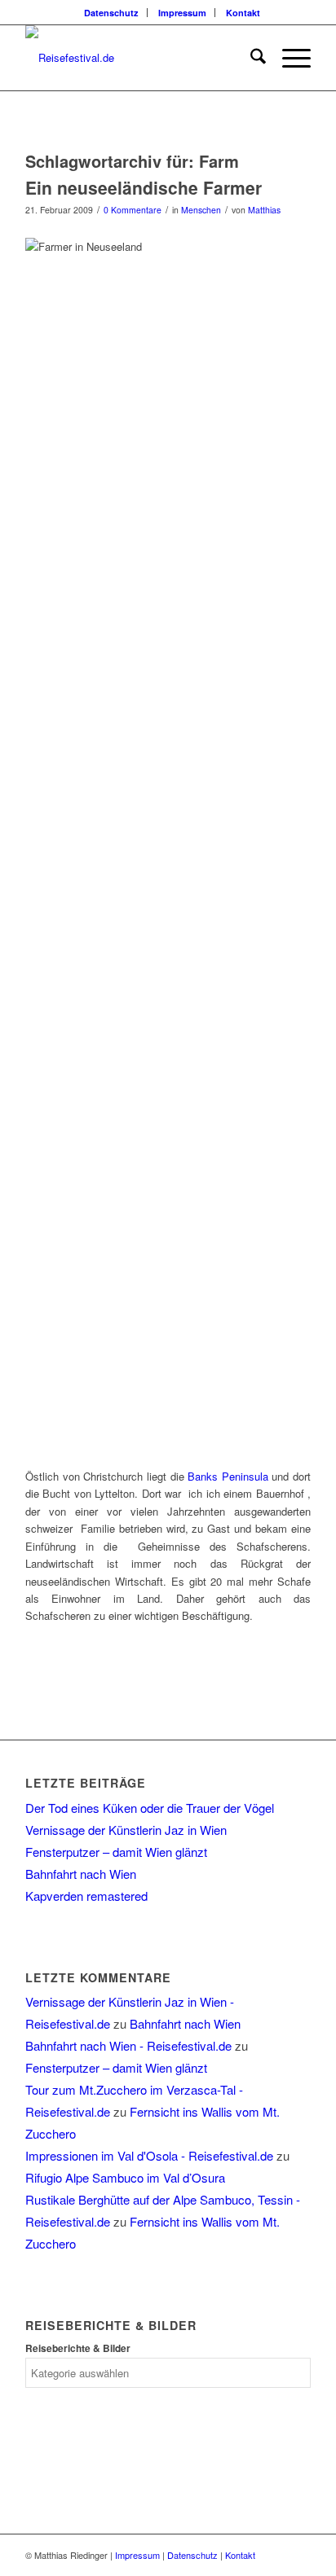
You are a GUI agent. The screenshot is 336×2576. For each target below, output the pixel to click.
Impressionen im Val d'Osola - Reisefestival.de (149, 2155)
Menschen (201, 210)
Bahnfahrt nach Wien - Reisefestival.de (128, 2045)
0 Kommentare (133, 210)
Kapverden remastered (86, 1896)
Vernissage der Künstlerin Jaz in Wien (126, 1830)
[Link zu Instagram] (298, 2555)
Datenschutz (111, 13)
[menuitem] (112, 13)
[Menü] (288, 58)
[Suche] (250, 58)
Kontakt (243, 13)
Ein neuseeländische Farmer (144, 187)
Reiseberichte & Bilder (78, 2348)
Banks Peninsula (228, 1476)
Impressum (182, 13)
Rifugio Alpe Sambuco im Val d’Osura (125, 2177)
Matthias (264, 210)
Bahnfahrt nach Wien (81, 1874)
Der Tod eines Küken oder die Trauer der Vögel (150, 1808)
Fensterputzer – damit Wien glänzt (116, 1852)
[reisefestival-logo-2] (139, 58)
